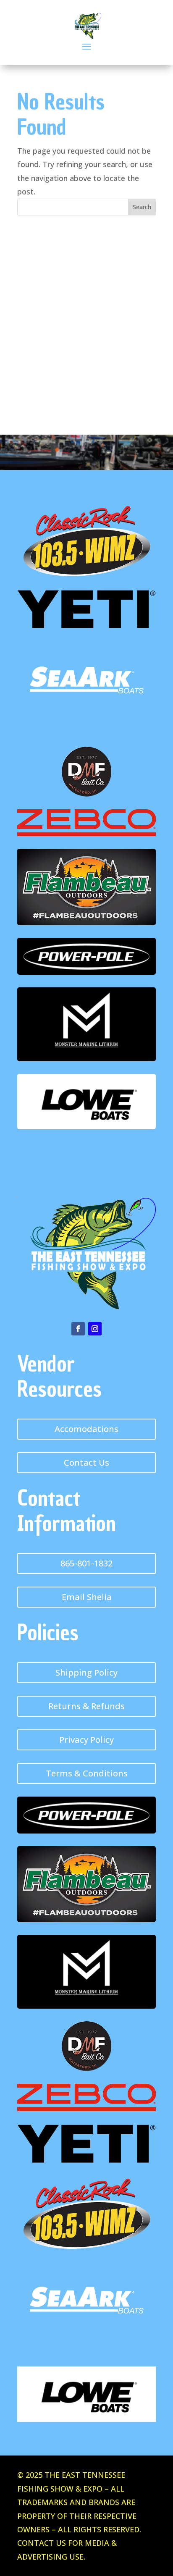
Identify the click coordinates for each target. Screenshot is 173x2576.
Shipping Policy (86, 1672)
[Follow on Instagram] (95, 1329)
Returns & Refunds (86, 1706)
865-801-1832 (86, 1563)
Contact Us (86, 1462)
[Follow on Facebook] (78, 1329)
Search (142, 207)
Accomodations (86, 1429)
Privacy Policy (86, 1740)
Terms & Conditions (87, 1773)
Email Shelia (87, 1597)
